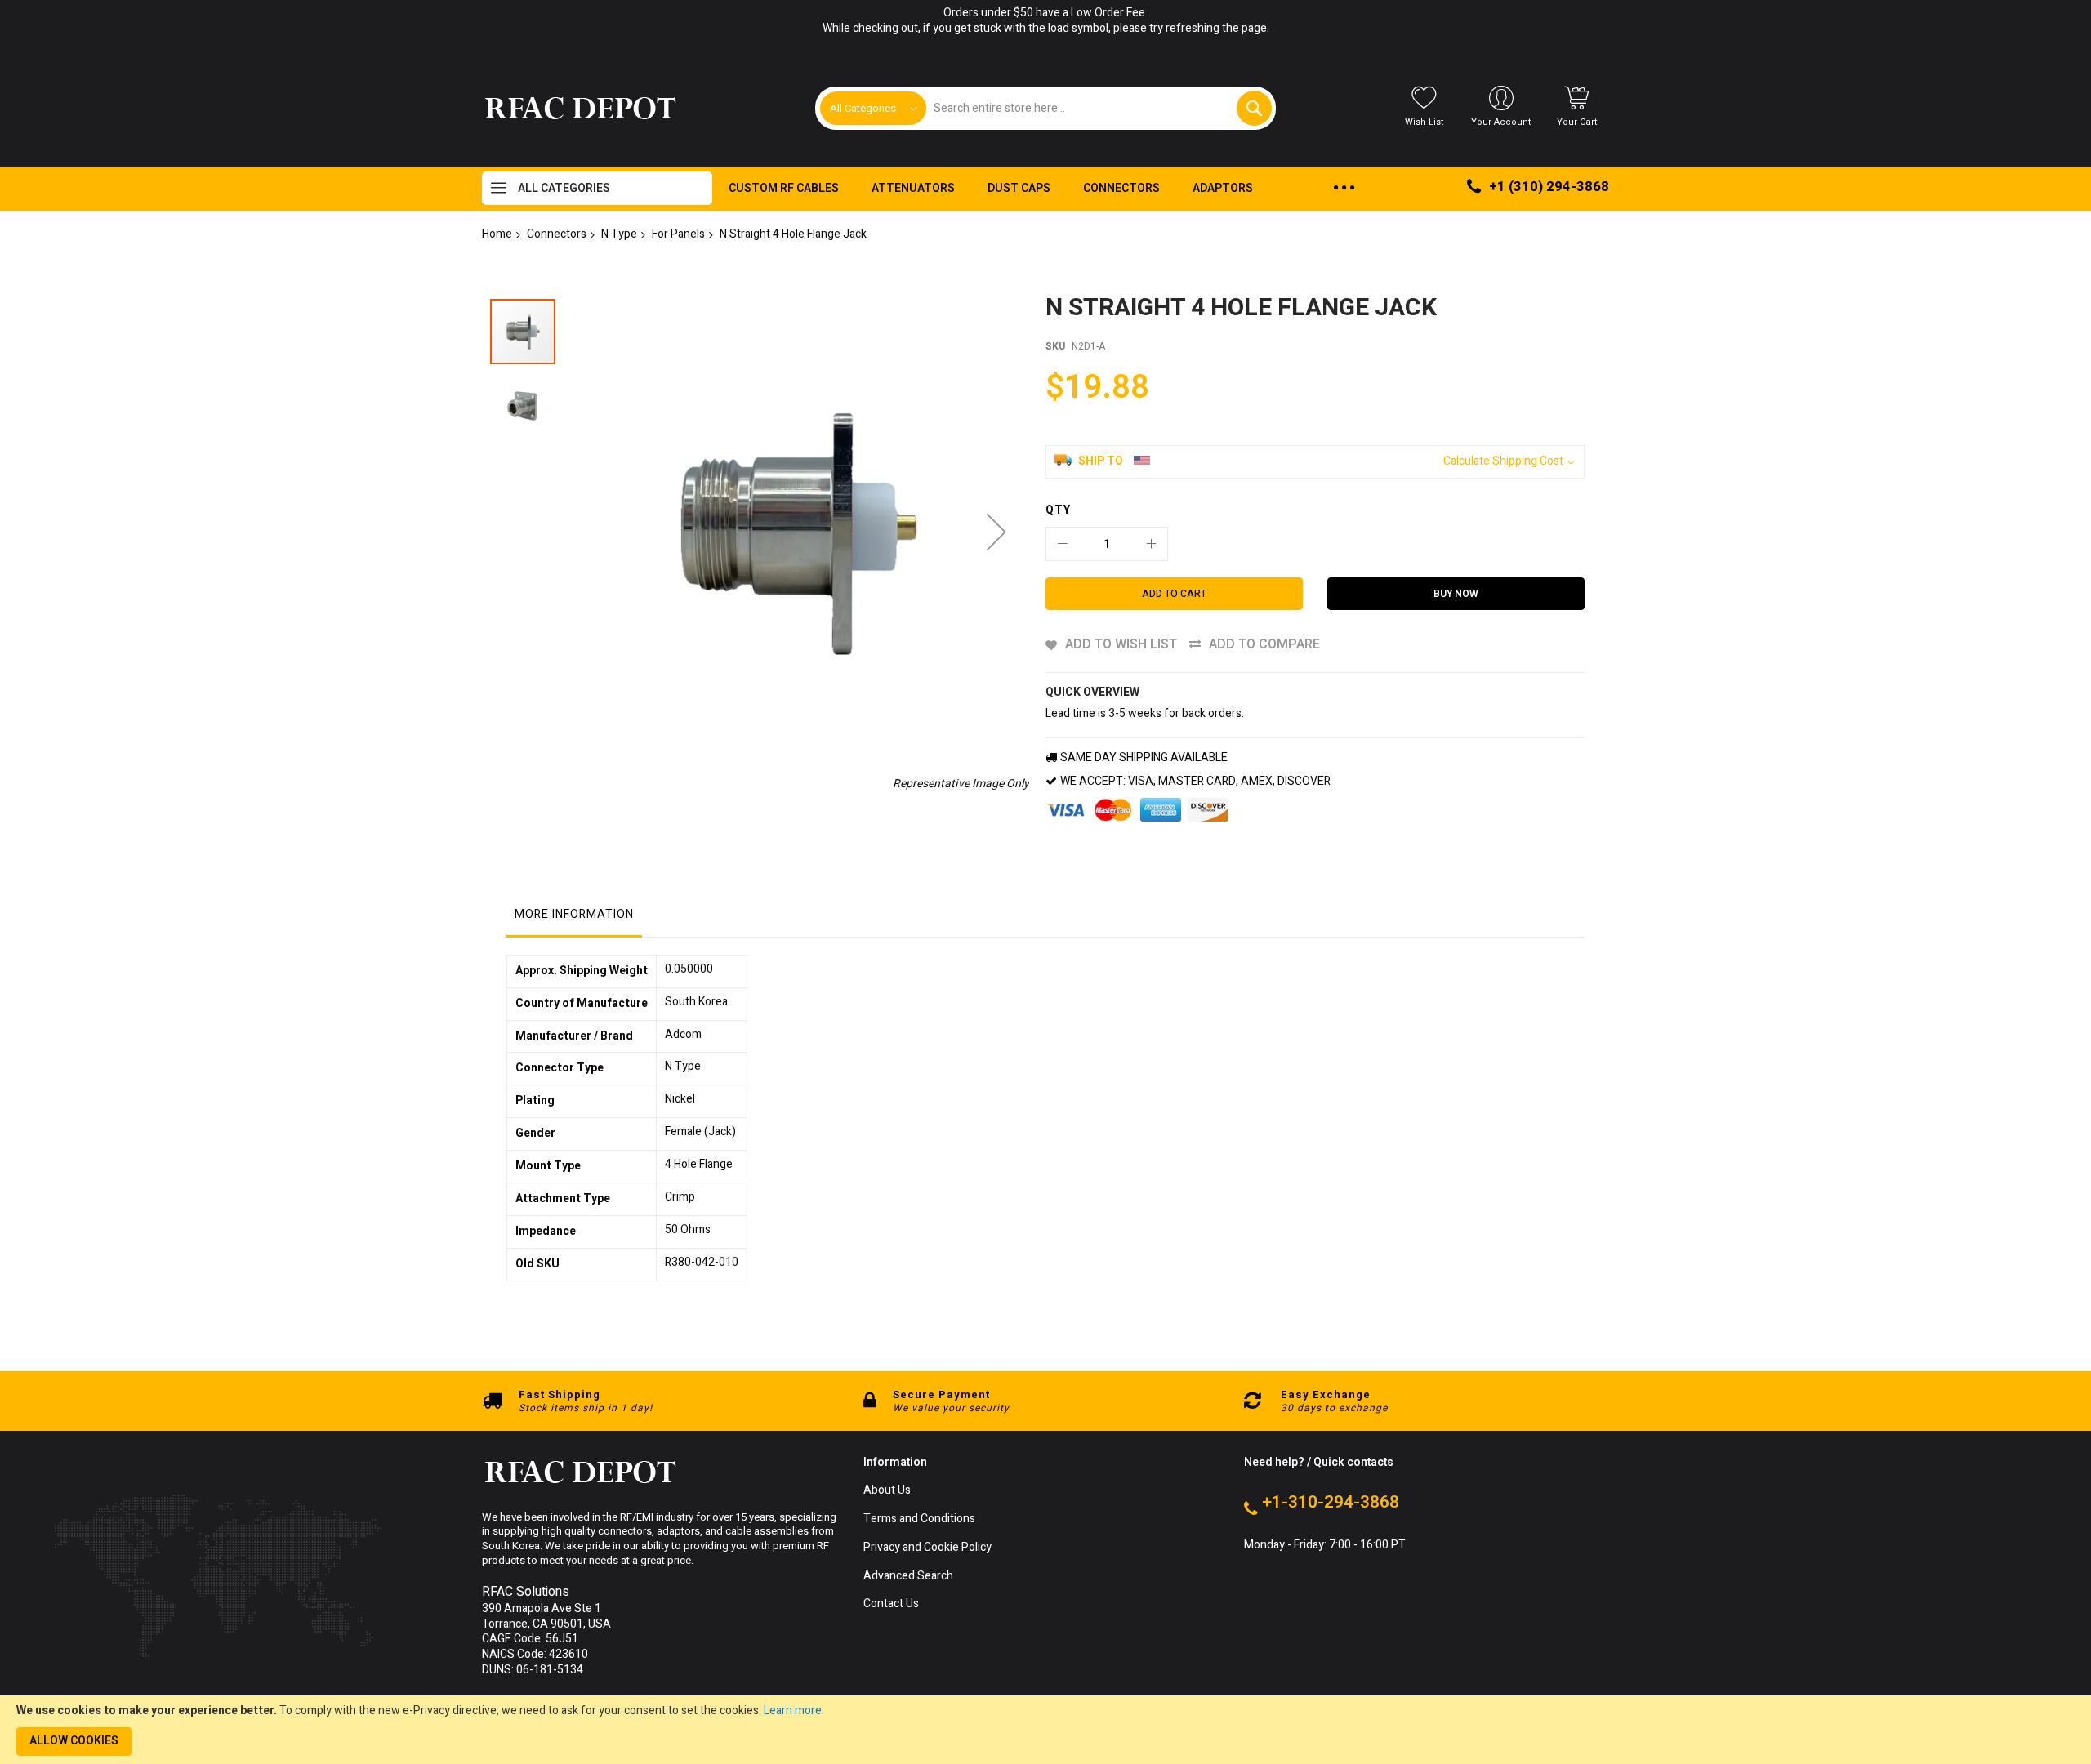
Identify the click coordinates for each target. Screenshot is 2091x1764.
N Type (619, 234)
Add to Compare (1264, 644)
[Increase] (1151, 544)
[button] (996, 532)
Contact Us (891, 1604)
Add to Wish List (1121, 644)
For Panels (678, 234)
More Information (574, 914)
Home (497, 234)
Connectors (557, 234)
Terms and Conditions (919, 1519)
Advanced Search (908, 1577)
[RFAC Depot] (580, 109)
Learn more (793, 1711)
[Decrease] (1063, 544)
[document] (1045, 1730)
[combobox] (1098, 108)
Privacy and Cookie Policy (927, 1548)
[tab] (574, 919)
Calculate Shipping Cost (1503, 462)
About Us (887, 1491)
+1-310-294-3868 (1331, 1503)
